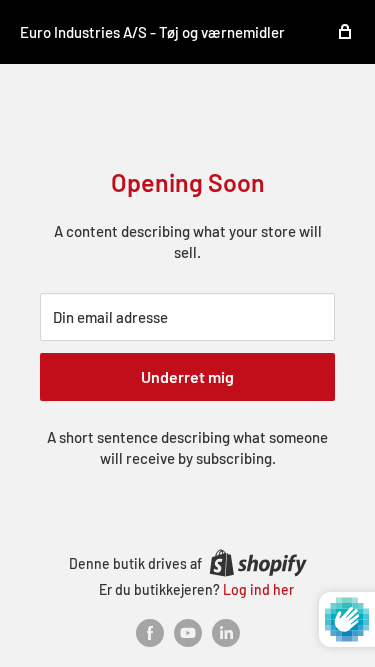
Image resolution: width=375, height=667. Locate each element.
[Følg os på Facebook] (150, 633)
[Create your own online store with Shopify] (258, 563)
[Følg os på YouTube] (188, 633)
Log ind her (258, 589)
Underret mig (187, 376)
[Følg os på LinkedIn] (226, 633)
